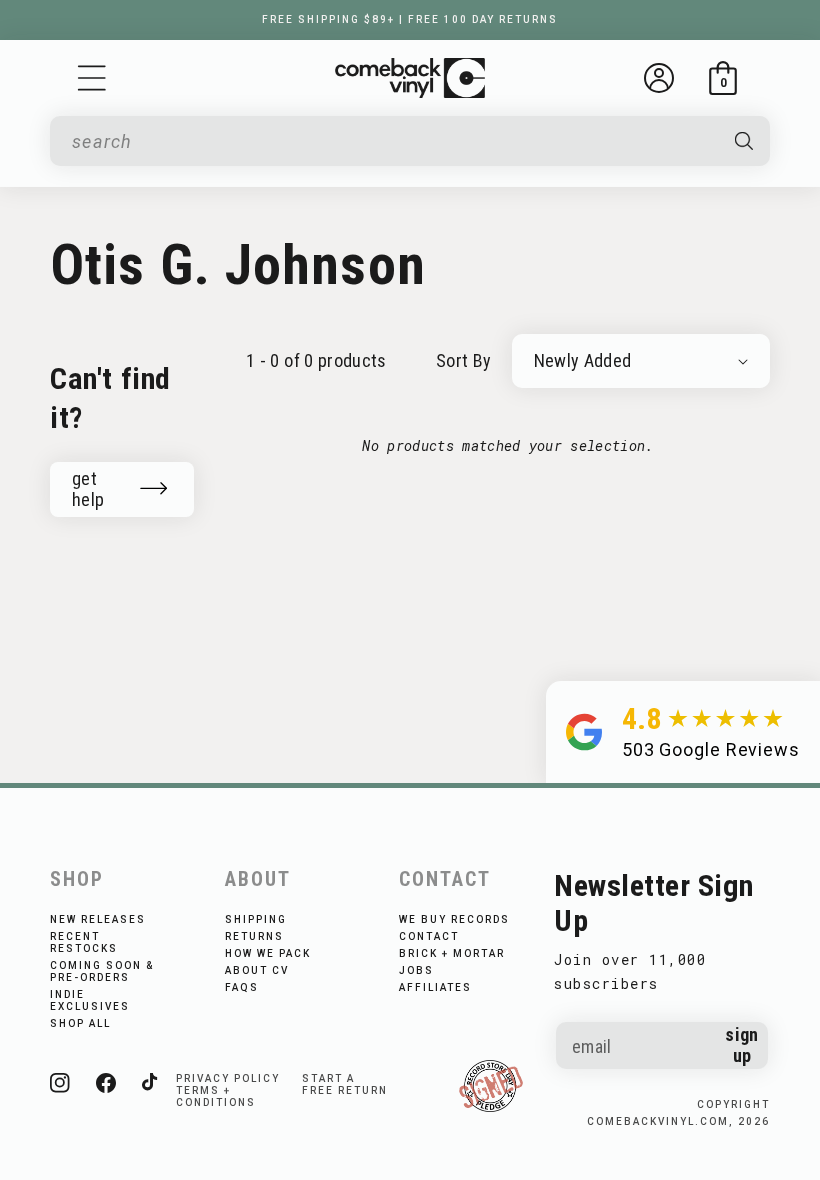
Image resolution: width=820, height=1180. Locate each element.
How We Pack (268, 953)
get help (88, 489)
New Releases (98, 919)
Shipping (256, 919)
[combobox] (393, 141)
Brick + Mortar (452, 953)
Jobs (416, 970)
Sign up (741, 1045)
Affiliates (435, 987)
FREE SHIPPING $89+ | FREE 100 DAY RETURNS (410, 19)
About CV (257, 970)
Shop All (80, 1023)
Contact (429, 936)
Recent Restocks (84, 942)
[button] (92, 78)
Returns (254, 936)
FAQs (242, 987)
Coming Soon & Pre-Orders (102, 971)
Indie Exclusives (90, 1000)
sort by (464, 360)
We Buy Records (454, 919)
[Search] (744, 141)
